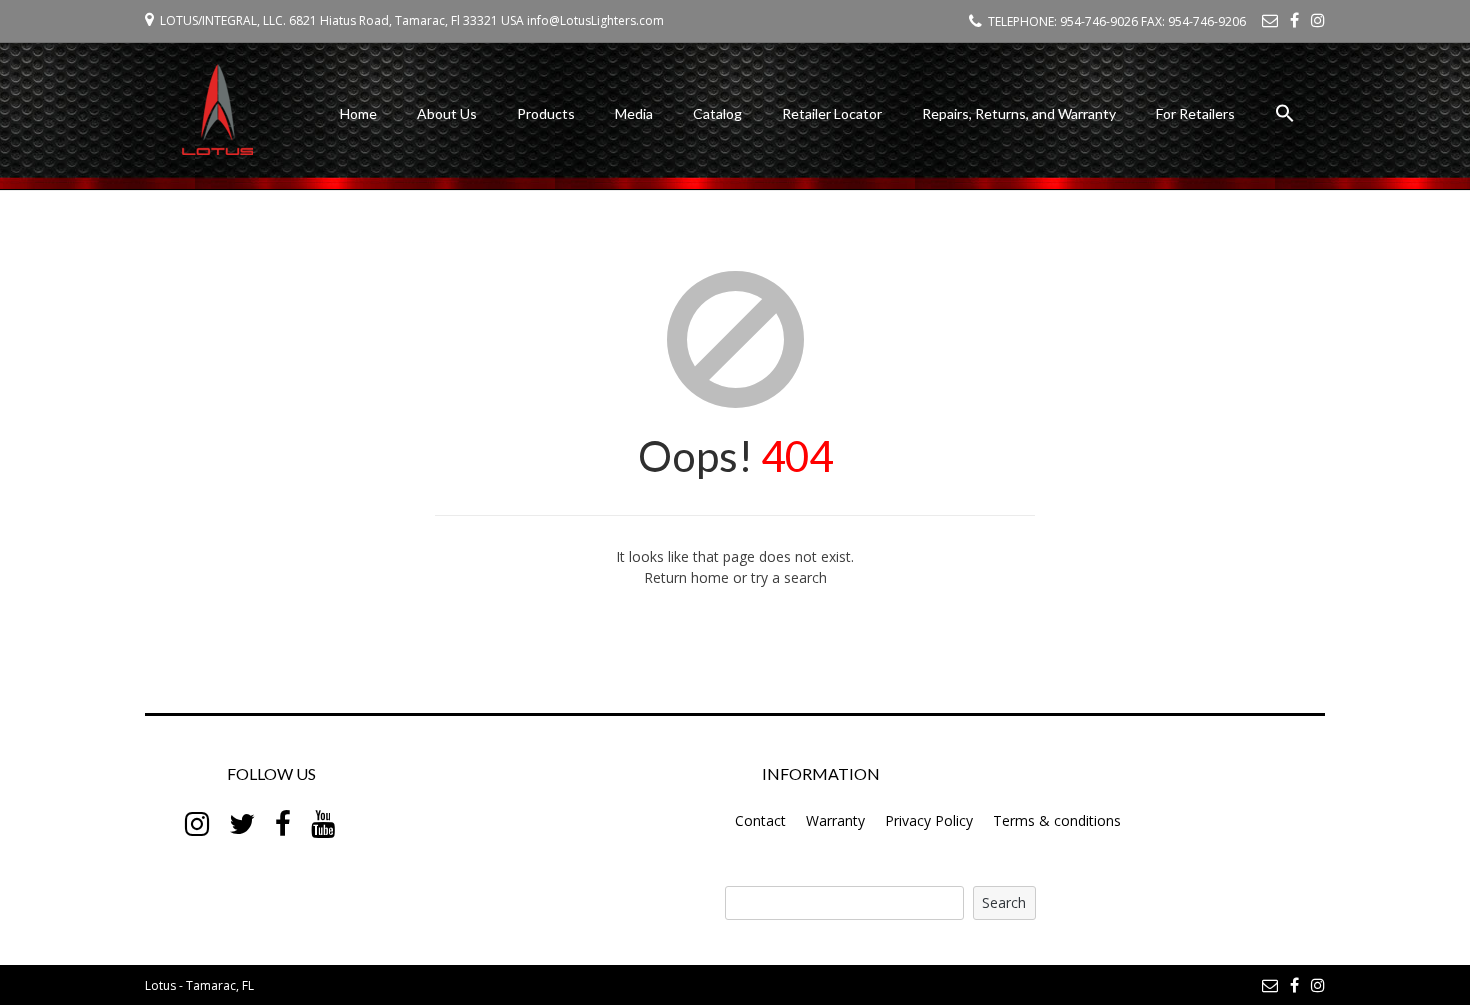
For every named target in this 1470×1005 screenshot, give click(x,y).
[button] (1285, 116)
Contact (760, 820)
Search (1004, 902)
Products (546, 113)
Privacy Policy (929, 820)
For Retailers (1195, 113)
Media (634, 113)
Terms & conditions (1057, 820)
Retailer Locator (832, 113)
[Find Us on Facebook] (1294, 20)
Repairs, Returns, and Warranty (1019, 113)
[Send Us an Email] (1270, 20)
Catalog (717, 113)
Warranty (835, 820)
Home (358, 113)
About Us (447, 113)
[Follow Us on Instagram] (1318, 20)
